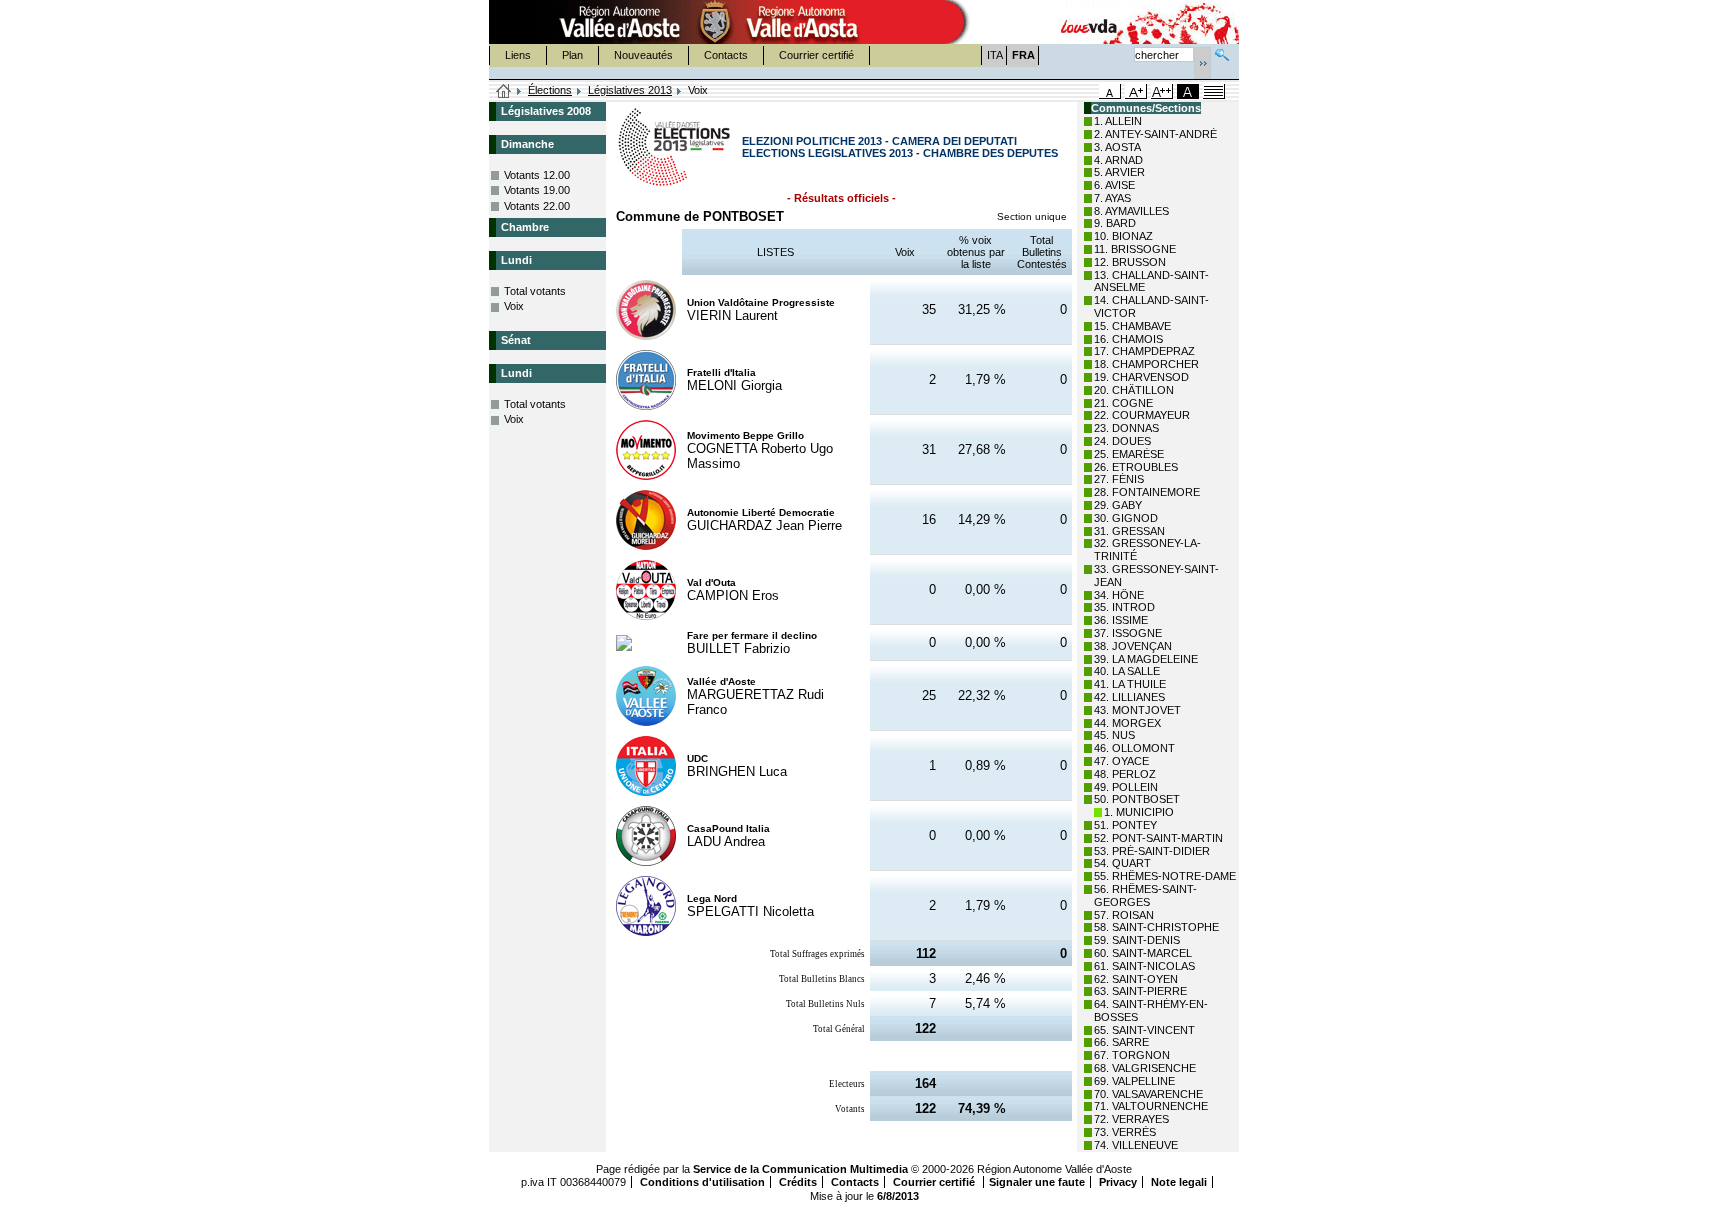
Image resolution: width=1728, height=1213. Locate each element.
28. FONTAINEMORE (1147, 492)
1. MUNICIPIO (1139, 812)
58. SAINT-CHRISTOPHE (1156, 927)
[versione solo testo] (1214, 91)
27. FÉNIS (1119, 479)
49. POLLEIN (1126, 787)
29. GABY (1118, 505)
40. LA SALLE (1127, 671)
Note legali (1179, 1182)
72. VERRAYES (1131, 1119)
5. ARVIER (1119, 172)
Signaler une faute (1037, 1182)
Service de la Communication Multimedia (800, 1169)
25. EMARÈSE (1129, 454)
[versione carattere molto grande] (1162, 91)
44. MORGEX (1127, 723)
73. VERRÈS (1125, 1132)
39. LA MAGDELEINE (1146, 659)
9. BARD (1115, 223)
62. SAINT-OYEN (1136, 979)
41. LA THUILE (1130, 684)
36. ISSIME (1121, 620)
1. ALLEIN (1118, 121)
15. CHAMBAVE (1132, 326)
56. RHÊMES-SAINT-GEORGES (1145, 895)
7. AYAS (1112, 198)
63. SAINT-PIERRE (1140, 991)
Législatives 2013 (630, 90)
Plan (572, 55)
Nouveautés (643, 55)
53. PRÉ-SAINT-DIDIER (1152, 851)
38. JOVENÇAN (1133, 646)
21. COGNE (1123, 403)
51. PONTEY (1125, 825)
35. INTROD (1124, 607)
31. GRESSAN (1129, 531)
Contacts (726, 55)
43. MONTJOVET (1137, 710)
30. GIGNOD (1126, 518)
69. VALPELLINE (1134, 1081)
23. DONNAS (1126, 428)
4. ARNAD (1118, 160)
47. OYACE (1121, 761)
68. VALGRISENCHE (1145, 1068)
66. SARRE (1121, 1042)
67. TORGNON (1132, 1055)
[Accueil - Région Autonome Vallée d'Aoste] (715, 22)
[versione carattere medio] (1110, 91)
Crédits (798, 1182)
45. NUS (1114, 735)
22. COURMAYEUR (1142, 415)
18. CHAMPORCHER (1146, 364)
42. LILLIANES (1129, 697)
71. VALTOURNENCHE (1151, 1106)
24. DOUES (1122, 441)
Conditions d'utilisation (702, 1182)
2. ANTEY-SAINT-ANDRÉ (1155, 134)
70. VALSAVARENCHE (1148, 1094)
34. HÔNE (1119, 595)
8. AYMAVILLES (1131, 211)
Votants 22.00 (537, 206)
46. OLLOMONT (1134, 748)
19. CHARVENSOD (1141, 377)
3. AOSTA (1117, 147)
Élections (550, 90)
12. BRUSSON (1130, 262)
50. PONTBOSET (1137, 799)
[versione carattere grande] (1136, 91)
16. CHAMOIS (1128, 339)
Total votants (535, 291)
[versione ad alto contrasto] (1188, 91)
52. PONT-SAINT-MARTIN (1158, 838)
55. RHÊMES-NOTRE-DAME (1165, 876)
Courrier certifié (816, 55)
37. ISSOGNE (1128, 633)
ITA (995, 55)
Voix (514, 306)
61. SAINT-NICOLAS (1144, 966)
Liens (518, 55)
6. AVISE (1114, 185)
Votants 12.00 (537, 175)
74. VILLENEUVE (1136, 1145)
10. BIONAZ (1123, 236)
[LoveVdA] (1090, 22)
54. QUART (1122, 863)
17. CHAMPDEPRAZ (1144, 351)
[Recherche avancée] (1222, 52)
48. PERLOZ (1125, 774)
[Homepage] (504, 92)
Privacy (1118, 1182)
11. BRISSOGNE (1135, 249)
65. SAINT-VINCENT (1144, 1030)
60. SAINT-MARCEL (1143, 953)
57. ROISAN (1124, 915)
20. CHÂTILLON (1134, 390)
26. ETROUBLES (1136, 467)
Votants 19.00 (537, 190)
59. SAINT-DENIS (1137, 940)
